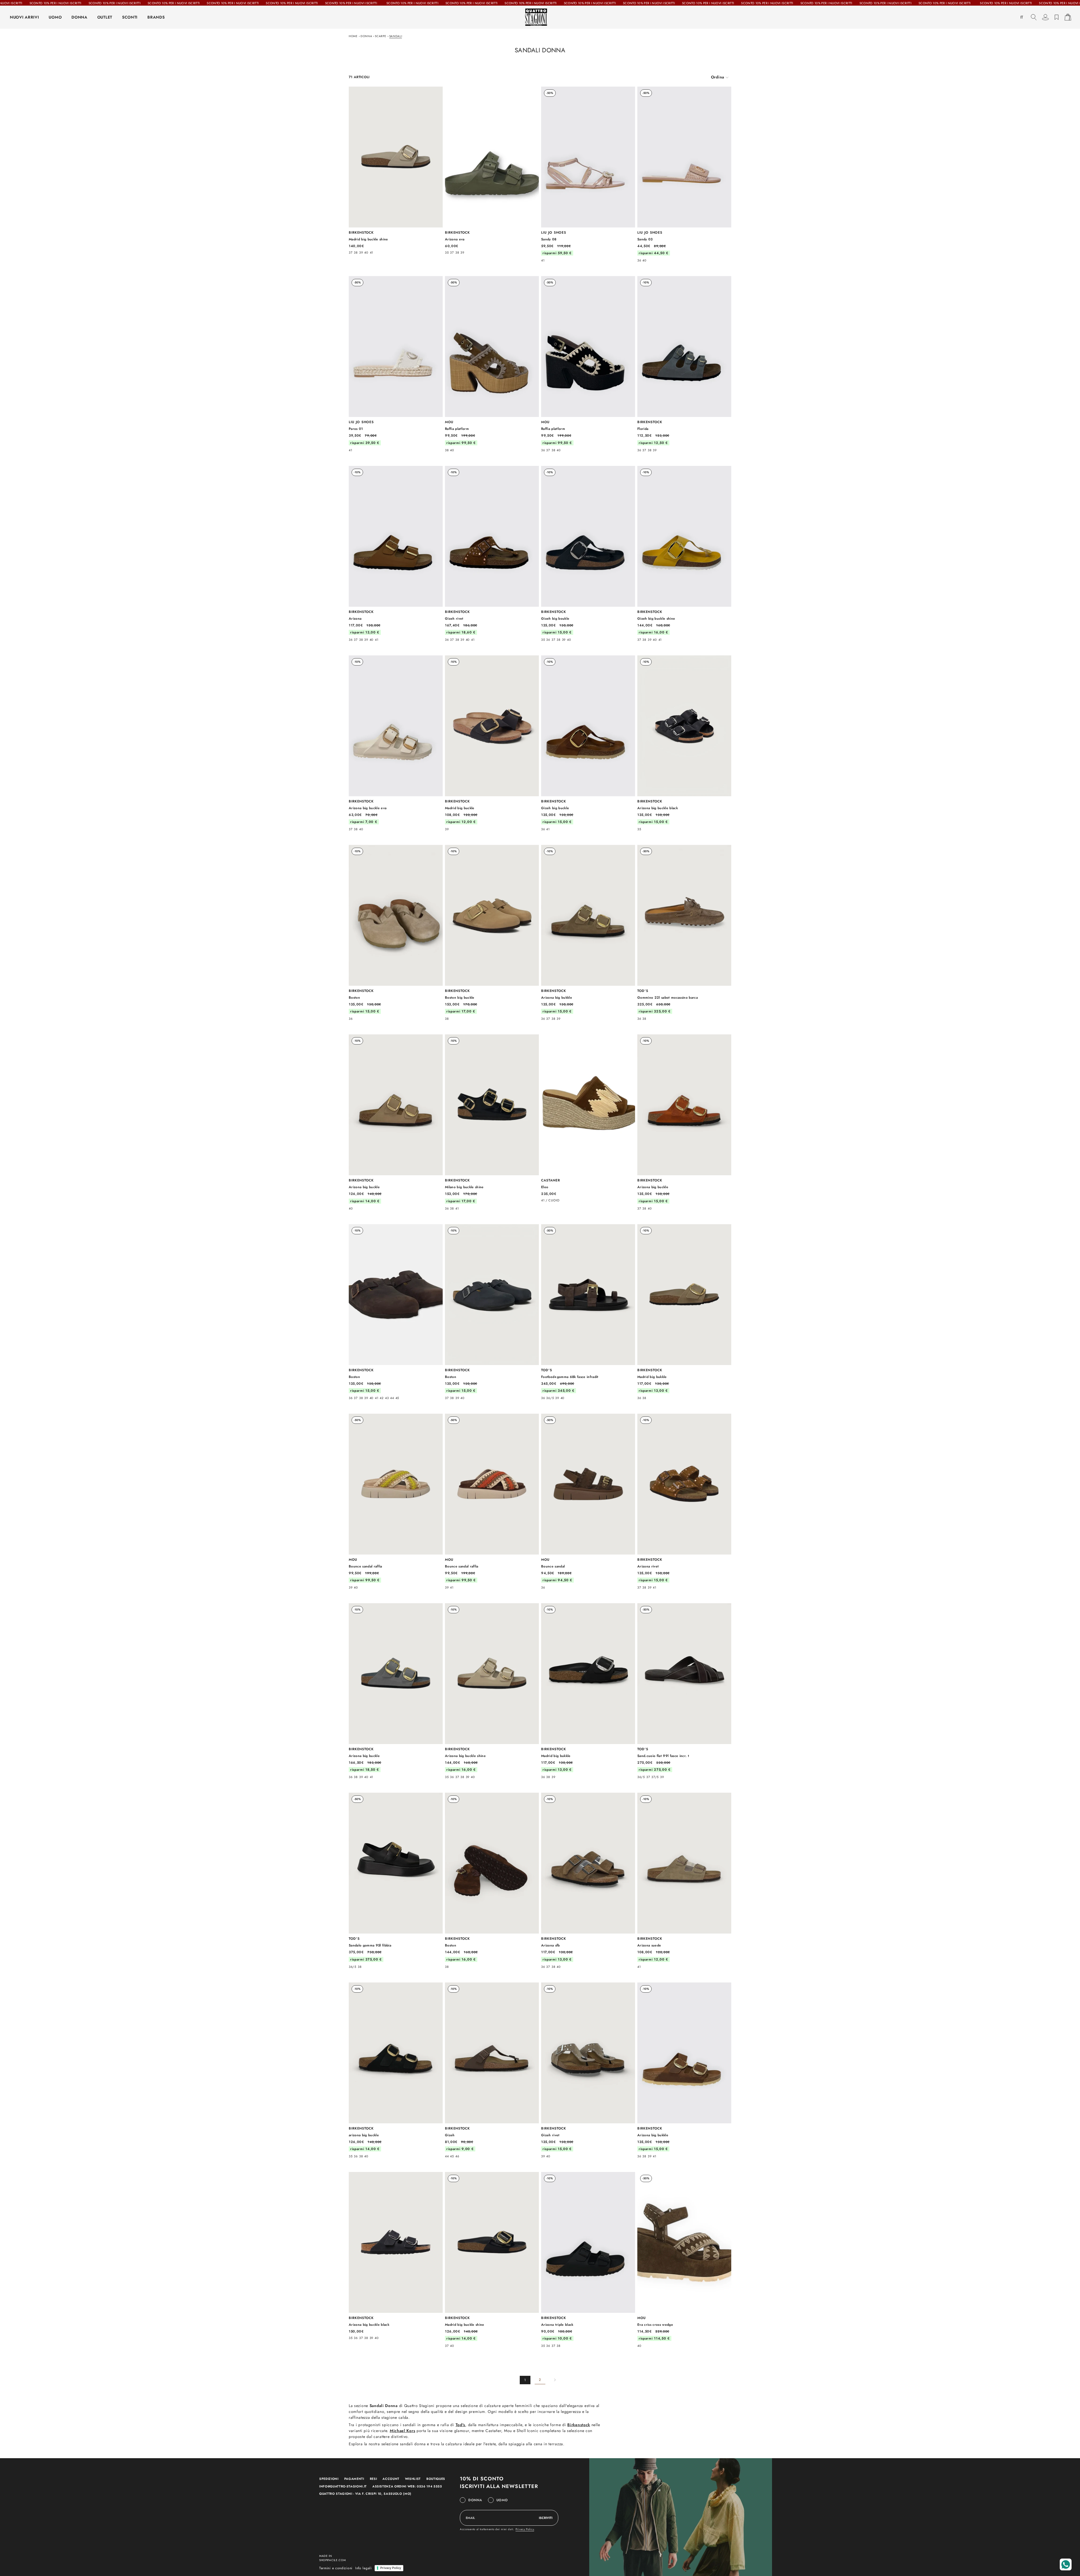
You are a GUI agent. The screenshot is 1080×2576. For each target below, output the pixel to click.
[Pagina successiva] (555, 2380)
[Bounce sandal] (588, 1501)
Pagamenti (354, 2479)
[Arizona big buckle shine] (492, 1691)
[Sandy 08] (588, 174)
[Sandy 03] (684, 174)
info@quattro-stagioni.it (343, 2486)
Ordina (718, 77)
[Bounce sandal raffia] (396, 1501)
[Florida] (684, 364)
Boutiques (436, 2479)
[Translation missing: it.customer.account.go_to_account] (1045, 17)
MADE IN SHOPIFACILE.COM (333, 2558)
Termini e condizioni (336, 2568)
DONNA (79, 17)
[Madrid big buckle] (492, 743)
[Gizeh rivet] (492, 554)
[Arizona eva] (492, 170)
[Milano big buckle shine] (492, 1122)
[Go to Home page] (540, 17)
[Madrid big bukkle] (684, 1312)
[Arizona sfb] (588, 1880)
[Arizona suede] (684, 1880)
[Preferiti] (1057, 17)
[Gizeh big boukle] (588, 554)
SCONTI (130, 17)
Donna (366, 36)
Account (391, 2479)
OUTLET (105, 17)
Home (353, 36)
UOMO (55, 17)
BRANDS (156, 17)
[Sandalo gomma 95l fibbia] (396, 1880)
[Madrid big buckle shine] (396, 170)
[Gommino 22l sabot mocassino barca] (684, 933)
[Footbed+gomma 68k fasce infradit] (588, 1312)
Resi (373, 2479)
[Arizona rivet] (684, 1501)
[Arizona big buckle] (396, 1122)
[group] (720, 77)
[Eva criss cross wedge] (684, 2260)
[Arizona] (396, 554)
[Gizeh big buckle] (588, 743)
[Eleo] (588, 1118)
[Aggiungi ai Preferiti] (436, 94)
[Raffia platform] (492, 364)
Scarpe (381, 36)
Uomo (502, 2500)
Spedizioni (329, 2479)
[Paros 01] (396, 364)
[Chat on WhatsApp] (1066, 2564)
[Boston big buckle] (492, 933)
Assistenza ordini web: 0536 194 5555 (407, 2486)
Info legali (364, 2568)
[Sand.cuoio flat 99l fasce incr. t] (684, 1691)
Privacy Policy (525, 2529)
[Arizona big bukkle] (588, 933)
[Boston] (396, 933)
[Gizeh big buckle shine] (684, 554)
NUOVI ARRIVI (24, 17)
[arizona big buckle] (396, 2070)
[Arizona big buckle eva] (396, 743)
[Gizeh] (492, 2070)
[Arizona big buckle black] (684, 743)
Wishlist (413, 2479)
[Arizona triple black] (588, 2260)
